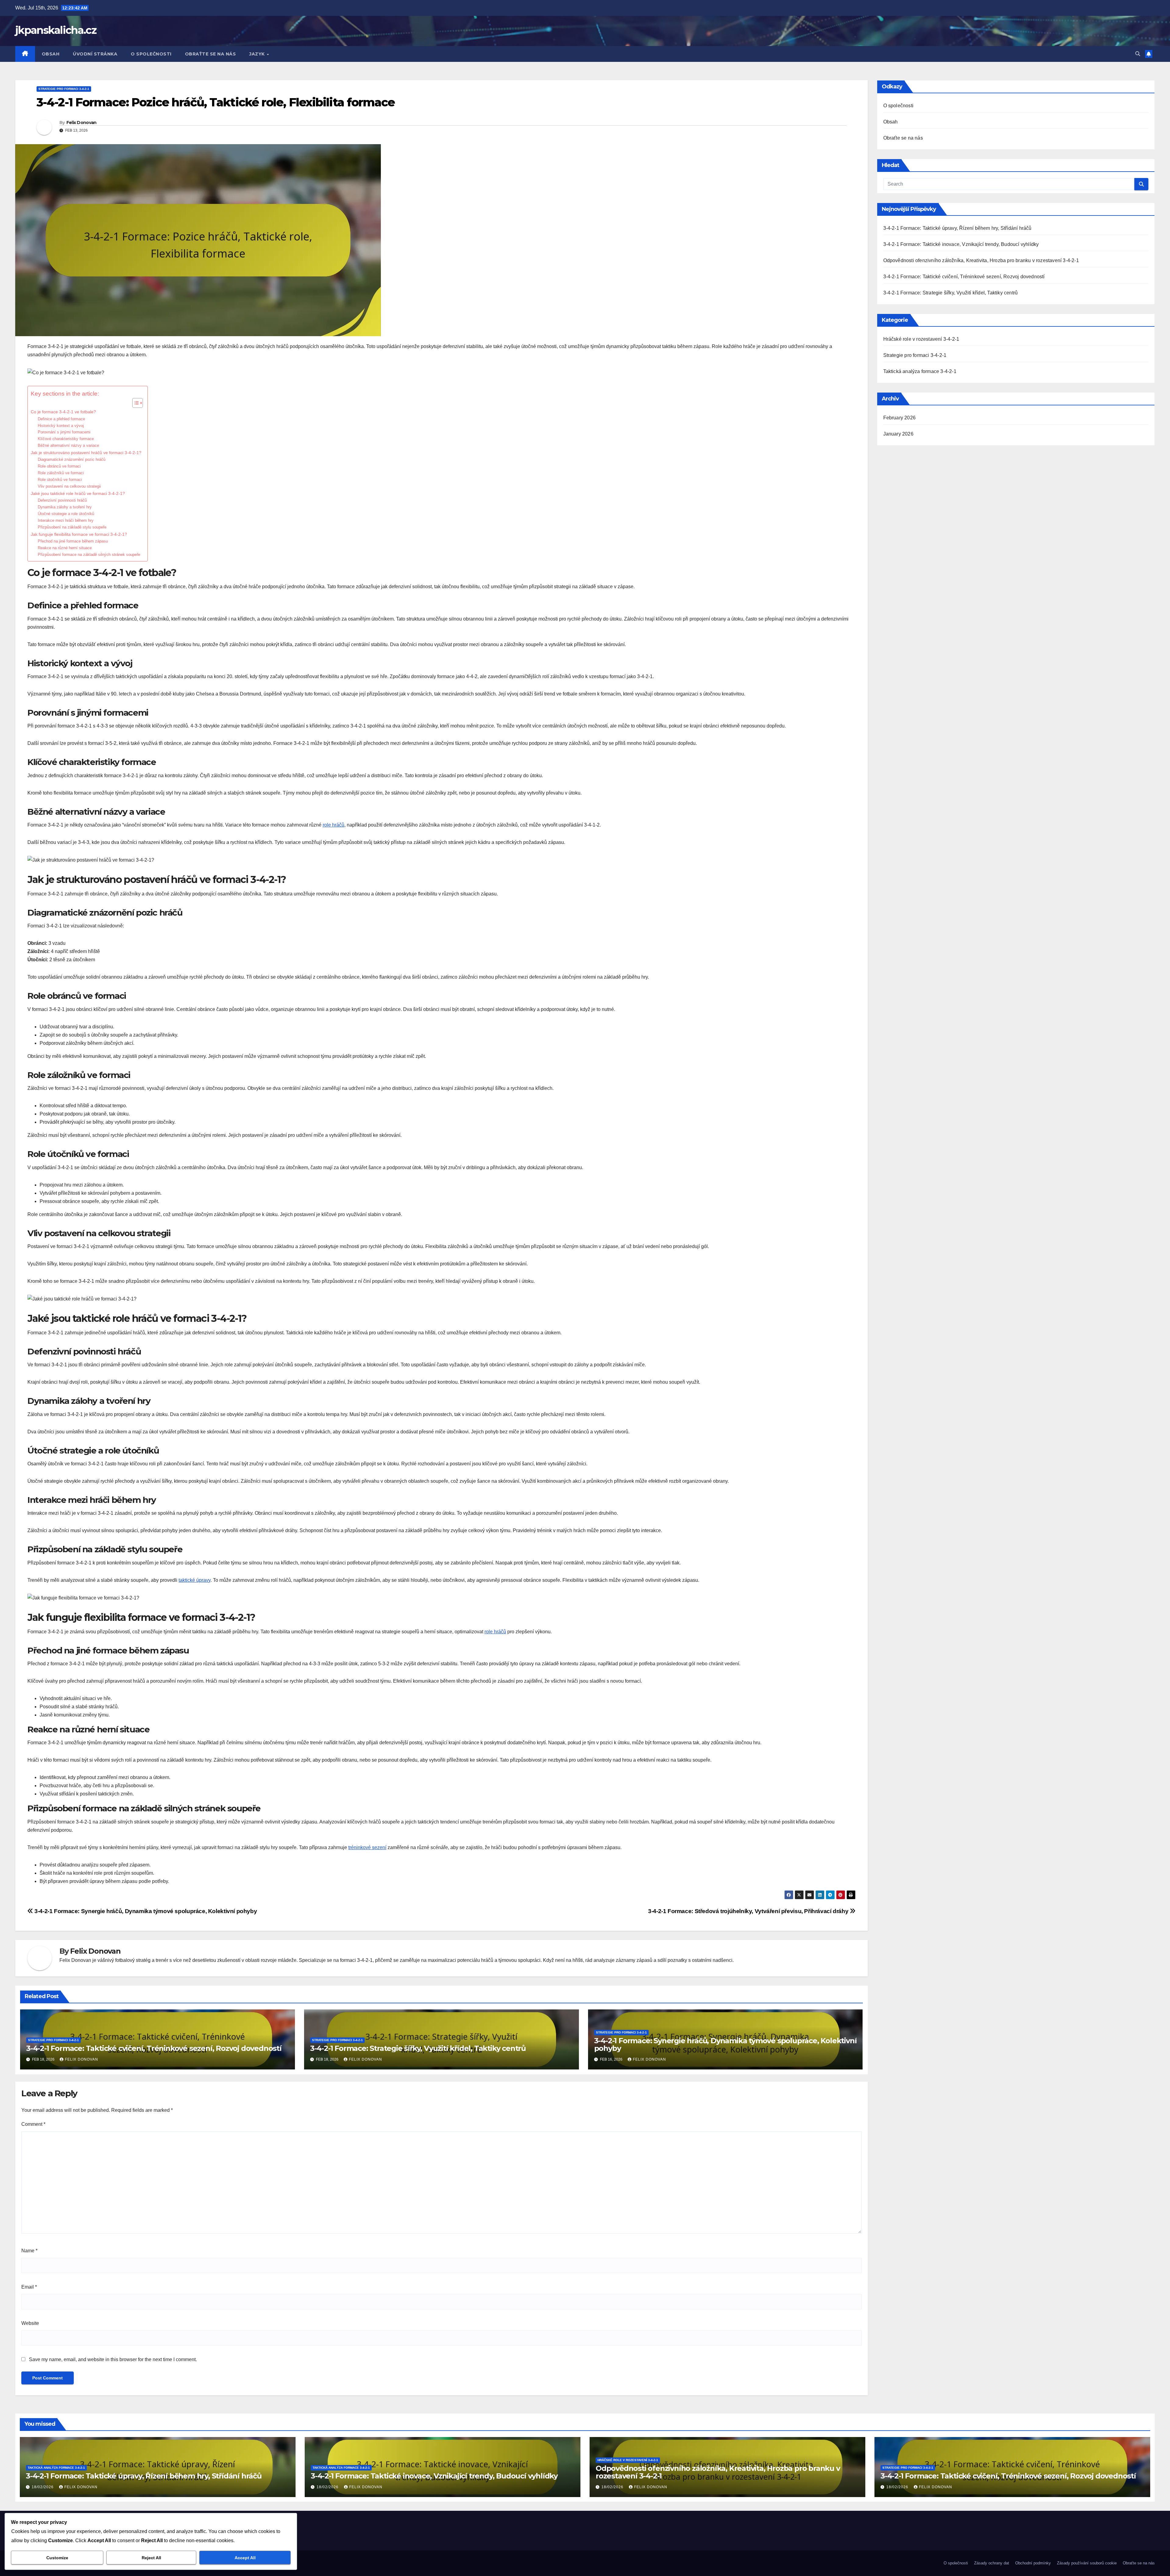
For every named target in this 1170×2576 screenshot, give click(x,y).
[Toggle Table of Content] (135, 403)
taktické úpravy (195, 1580)
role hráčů (333, 825)
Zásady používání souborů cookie (1087, 2563)
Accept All (245, 2558)
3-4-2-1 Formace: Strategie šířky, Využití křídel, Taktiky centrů (418, 2048)
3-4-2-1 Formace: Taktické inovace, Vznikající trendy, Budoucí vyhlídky (961, 244)
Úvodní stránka (95, 54)
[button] (1138, 54)
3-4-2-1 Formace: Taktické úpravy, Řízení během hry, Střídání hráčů (957, 228)
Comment (33, 2124)
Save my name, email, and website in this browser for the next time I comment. (113, 2359)
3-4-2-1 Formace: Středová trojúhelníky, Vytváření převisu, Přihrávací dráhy (749, 1911)
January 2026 (898, 434)
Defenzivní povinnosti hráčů (62, 500)
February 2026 (900, 418)
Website (30, 2323)
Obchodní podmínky (1033, 2563)
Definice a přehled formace (61, 419)
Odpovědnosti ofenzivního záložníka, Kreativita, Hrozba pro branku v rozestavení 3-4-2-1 (981, 260)
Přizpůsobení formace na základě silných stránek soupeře (89, 555)
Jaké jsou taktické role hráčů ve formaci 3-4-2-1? (78, 493)
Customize (57, 2558)
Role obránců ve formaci (59, 466)
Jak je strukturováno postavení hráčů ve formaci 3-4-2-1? (86, 453)
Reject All (151, 2558)
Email (29, 2287)
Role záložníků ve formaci (61, 473)
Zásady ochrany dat (992, 2563)
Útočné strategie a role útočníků (66, 514)
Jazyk (258, 54)
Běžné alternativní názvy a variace (68, 445)
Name (29, 2251)
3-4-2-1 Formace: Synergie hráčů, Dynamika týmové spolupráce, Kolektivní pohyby (145, 1911)
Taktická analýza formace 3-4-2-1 (920, 371)
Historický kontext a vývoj (61, 426)
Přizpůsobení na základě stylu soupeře (72, 527)
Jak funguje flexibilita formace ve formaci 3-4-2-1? (79, 534)
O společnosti (151, 54)
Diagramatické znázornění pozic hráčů (72, 459)
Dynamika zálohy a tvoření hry (65, 507)
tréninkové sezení (367, 1847)
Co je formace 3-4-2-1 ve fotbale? (63, 412)
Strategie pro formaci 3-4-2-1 (64, 89)
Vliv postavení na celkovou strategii (69, 486)
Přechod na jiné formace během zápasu (73, 541)
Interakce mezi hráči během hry (66, 520)
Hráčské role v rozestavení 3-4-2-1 (921, 339)
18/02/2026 (43, 2487)
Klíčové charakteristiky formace (66, 439)
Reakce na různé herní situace (65, 548)
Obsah (51, 54)
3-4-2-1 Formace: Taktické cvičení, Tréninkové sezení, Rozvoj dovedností (154, 2048)
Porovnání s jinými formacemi (64, 432)
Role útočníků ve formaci (60, 480)
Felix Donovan (82, 123)
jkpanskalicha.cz (56, 30)
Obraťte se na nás (211, 54)
